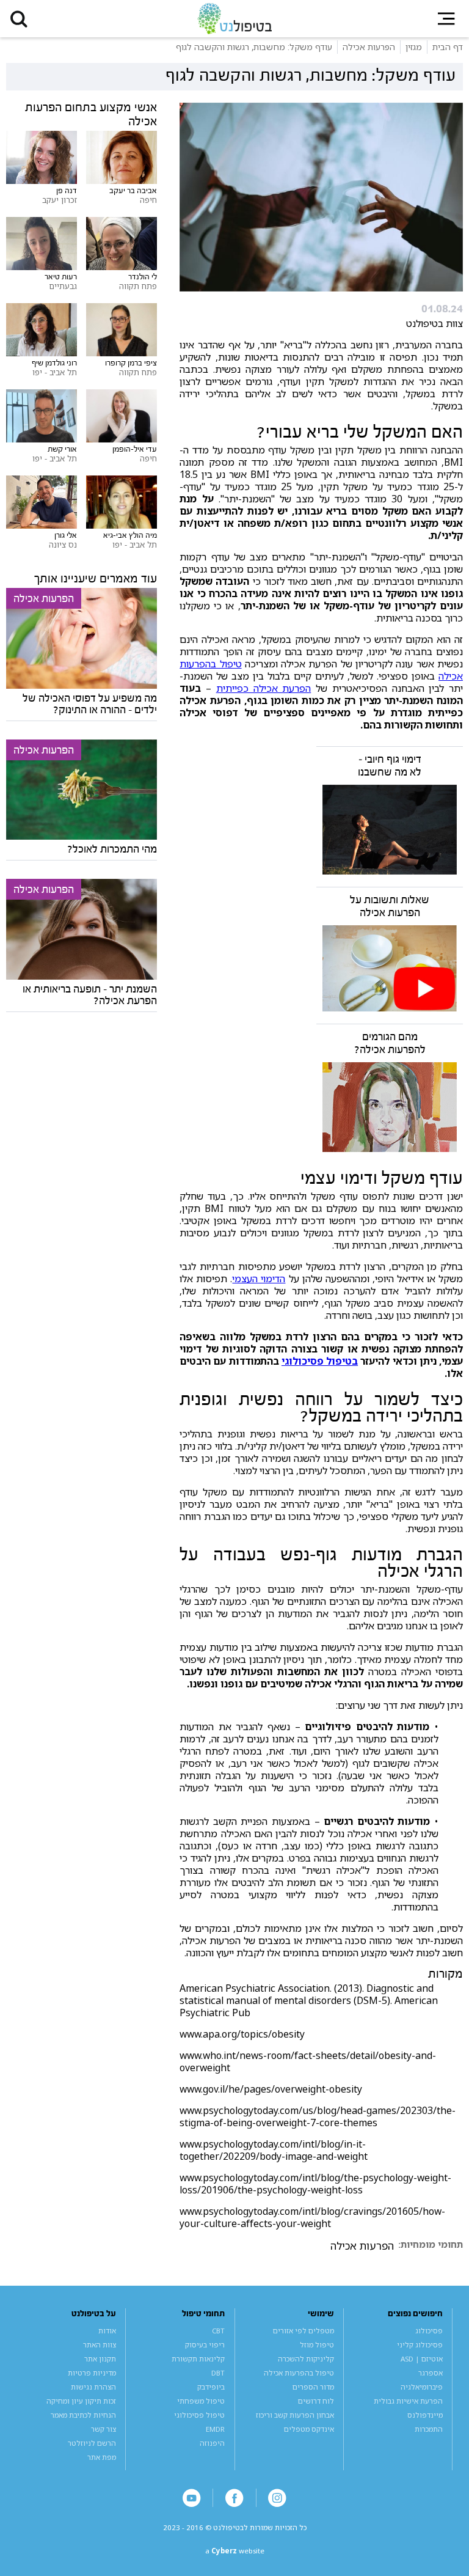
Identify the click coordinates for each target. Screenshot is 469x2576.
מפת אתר (102, 2457)
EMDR (215, 2429)
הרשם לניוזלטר (92, 2443)
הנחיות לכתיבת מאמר (83, 2415)
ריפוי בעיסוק (205, 2345)
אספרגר (431, 2373)
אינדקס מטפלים (309, 2429)
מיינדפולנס (425, 2415)
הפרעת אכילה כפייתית (264, 688)
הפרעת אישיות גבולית (408, 2401)
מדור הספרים (313, 2387)
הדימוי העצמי (259, 1279)
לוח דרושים (316, 2401)
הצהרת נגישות (93, 2387)
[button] (19, 19)
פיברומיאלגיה (422, 2387)
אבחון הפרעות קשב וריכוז (295, 2415)
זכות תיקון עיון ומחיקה (81, 2401)
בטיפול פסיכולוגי (320, 1361)
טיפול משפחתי (201, 2401)
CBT (218, 2331)
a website (235, 2551)
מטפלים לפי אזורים (304, 2331)
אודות (107, 2331)
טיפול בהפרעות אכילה (299, 2373)
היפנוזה (212, 2443)
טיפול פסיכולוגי (199, 2415)
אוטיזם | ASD (422, 2359)
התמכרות (429, 2429)
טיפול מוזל (317, 2345)
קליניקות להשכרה (306, 2359)
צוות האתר (100, 2345)
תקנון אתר (100, 2359)
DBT (218, 2373)
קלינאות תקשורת (198, 2359)
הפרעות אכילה (362, 2246)
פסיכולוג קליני (420, 2345)
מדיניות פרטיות (92, 2373)
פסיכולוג (429, 2331)
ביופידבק (211, 2387)
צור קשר (104, 2429)
